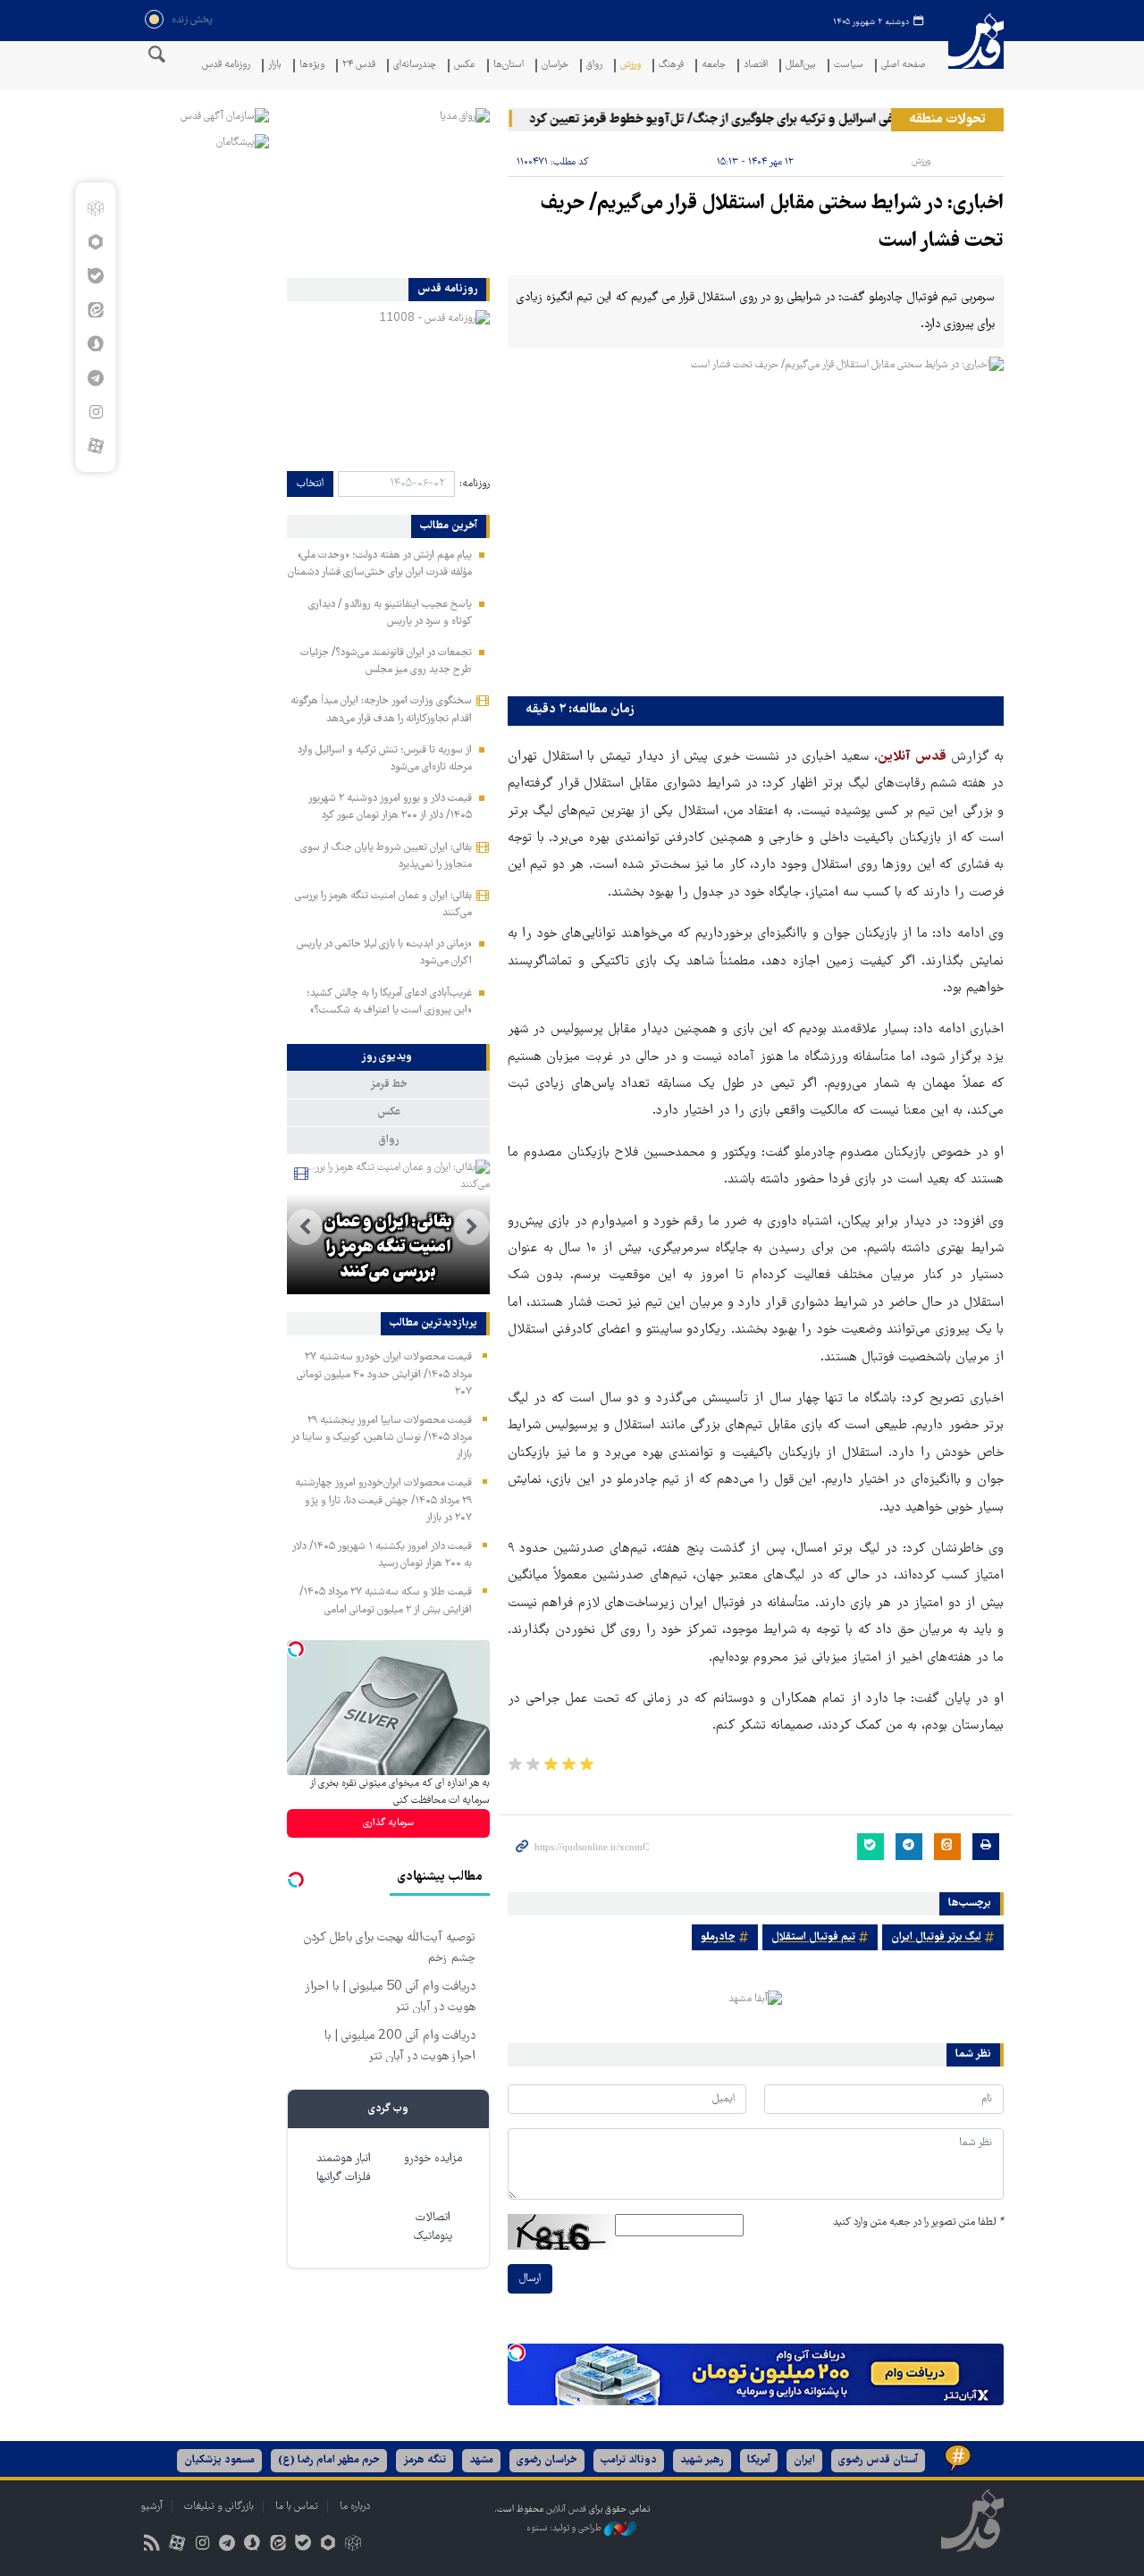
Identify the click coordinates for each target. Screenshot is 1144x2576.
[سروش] (95, 344)
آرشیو (151, 2507)
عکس (465, 66)
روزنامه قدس (226, 66)
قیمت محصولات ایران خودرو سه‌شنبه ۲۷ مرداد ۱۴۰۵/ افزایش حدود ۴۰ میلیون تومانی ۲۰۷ (384, 1374)
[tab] (388, 1057)
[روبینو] (95, 242)
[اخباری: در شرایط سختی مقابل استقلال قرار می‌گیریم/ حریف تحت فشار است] (756, 522)
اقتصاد (756, 66)
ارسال (530, 2279)
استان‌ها (509, 66)
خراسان (555, 66)
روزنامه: (475, 484)
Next (305, 1227)
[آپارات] (95, 446)
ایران (804, 2460)
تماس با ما (297, 2507)
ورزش (631, 66)
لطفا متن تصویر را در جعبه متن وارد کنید (918, 2222)
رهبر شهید (702, 2460)
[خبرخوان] (151, 2545)
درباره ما (355, 2507)
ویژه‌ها (312, 66)
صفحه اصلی (904, 66)
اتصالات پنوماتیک (433, 2227)
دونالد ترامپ (629, 2460)
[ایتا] (95, 310)
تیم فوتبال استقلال (813, 1937)
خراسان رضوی (547, 2460)
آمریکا (759, 2460)
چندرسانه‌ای (415, 66)
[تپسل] (517, 2353)
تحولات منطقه (947, 120)
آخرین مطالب (449, 526)
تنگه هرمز (425, 2460)
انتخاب (310, 484)
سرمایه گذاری (388, 1823)
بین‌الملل (801, 66)
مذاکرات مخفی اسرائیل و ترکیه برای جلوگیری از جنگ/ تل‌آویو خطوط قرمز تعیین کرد (770, 120)
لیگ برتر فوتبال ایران (936, 1937)
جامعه (714, 66)
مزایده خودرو (433, 2159)
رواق (594, 66)
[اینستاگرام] (95, 412)
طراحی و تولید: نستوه (565, 2529)
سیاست (849, 66)
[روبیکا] (95, 208)
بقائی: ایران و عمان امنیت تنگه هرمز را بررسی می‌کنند (388, 1248)
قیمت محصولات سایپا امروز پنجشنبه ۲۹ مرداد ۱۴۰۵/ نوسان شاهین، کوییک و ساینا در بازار (381, 1438)
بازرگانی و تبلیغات (219, 2507)
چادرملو (718, 1937)
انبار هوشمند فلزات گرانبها (344, 2168)
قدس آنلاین (976, 52)
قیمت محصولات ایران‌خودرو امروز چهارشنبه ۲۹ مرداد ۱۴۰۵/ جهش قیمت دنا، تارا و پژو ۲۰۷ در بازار (383, 1500)
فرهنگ (671, 66)
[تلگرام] (95, 378)
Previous (472, 1227)
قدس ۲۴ (359, 66)
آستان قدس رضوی (878, 2460)
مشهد (481, 2460)
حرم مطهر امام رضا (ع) (329, 2460)
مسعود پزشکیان (219, 2460)
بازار (275, 66)
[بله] (95, 276)
